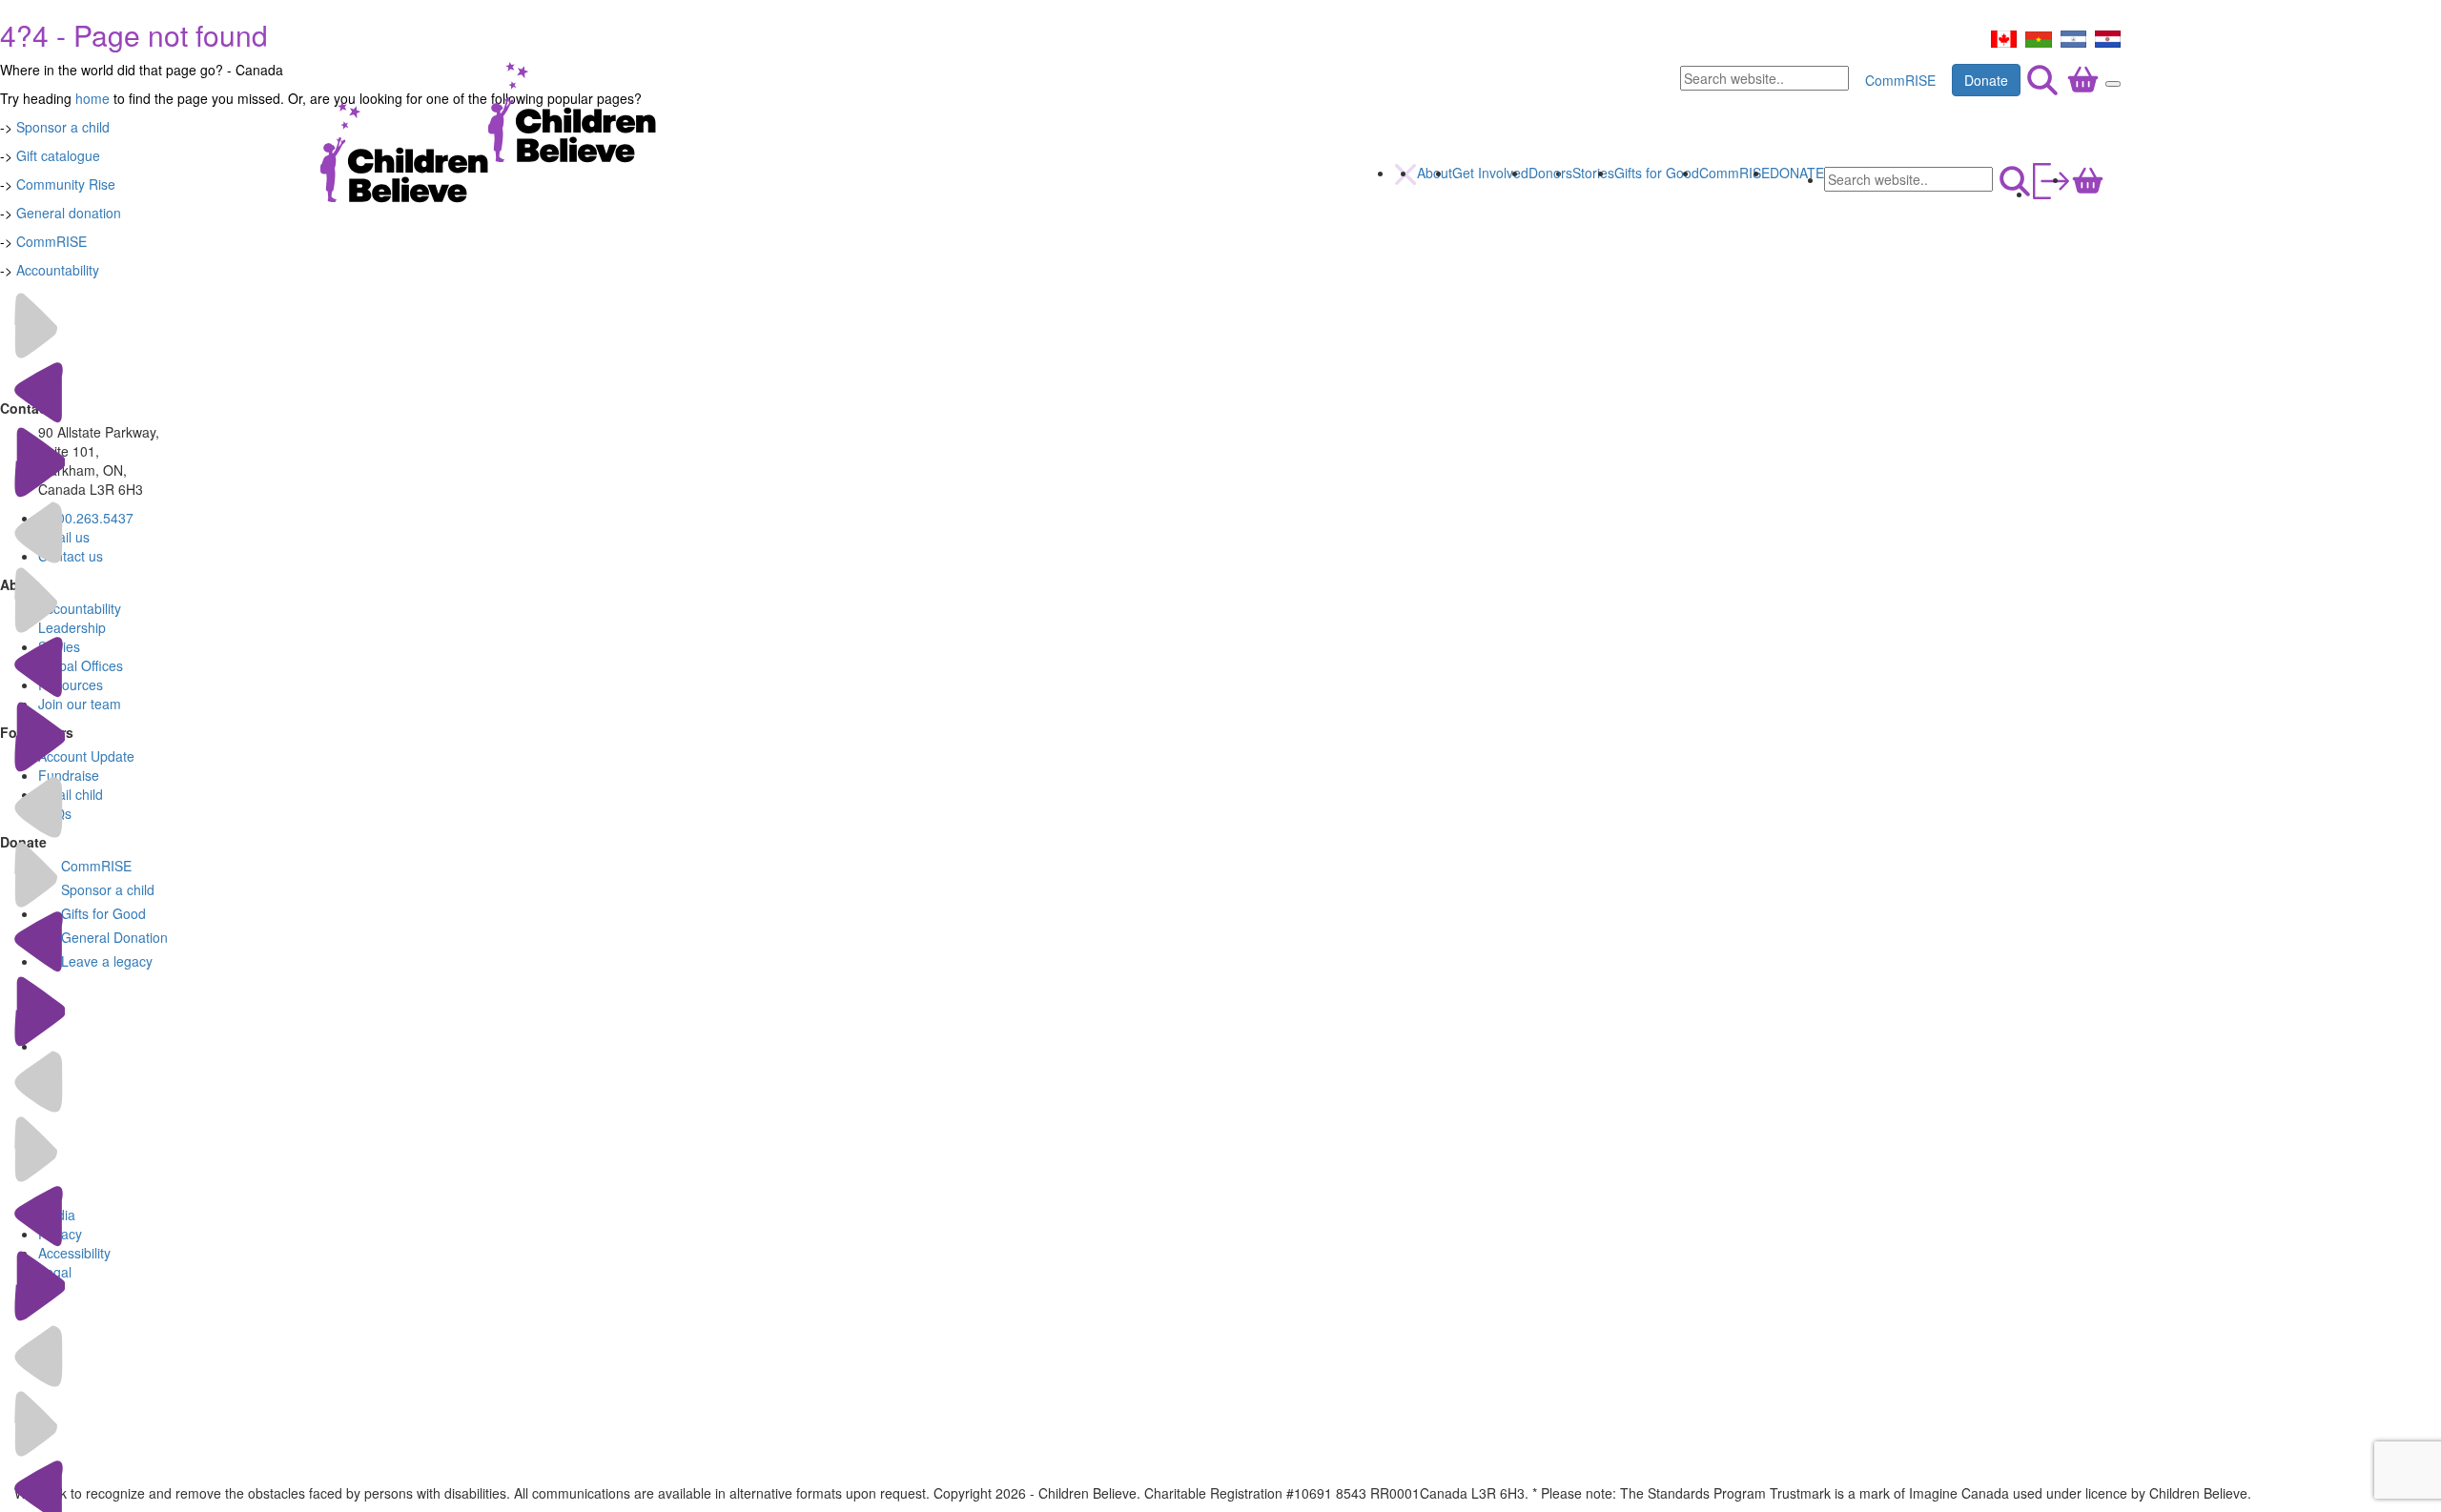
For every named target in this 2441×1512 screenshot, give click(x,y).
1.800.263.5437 (86, 518)
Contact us (71, 556)
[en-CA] (2004, 37)
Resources (71, 684)
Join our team (80, 704)
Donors (1550, 173)
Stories (1593, 173)
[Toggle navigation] (2113, 84)
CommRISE (1900, 80)
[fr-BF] (2039, 37)
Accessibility (74, 1253)
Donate (1986, 80)
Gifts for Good (1657, 173)
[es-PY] (2108, 37)
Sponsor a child (108, 889)
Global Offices (81, 665)
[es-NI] (2073, 37)
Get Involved (1490, 173)
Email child (71, 794)
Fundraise (69, 775)
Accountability (58, 270)
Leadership (72, 627)
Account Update (86, 756)
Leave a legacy (107, 961)
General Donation (114, 937)
